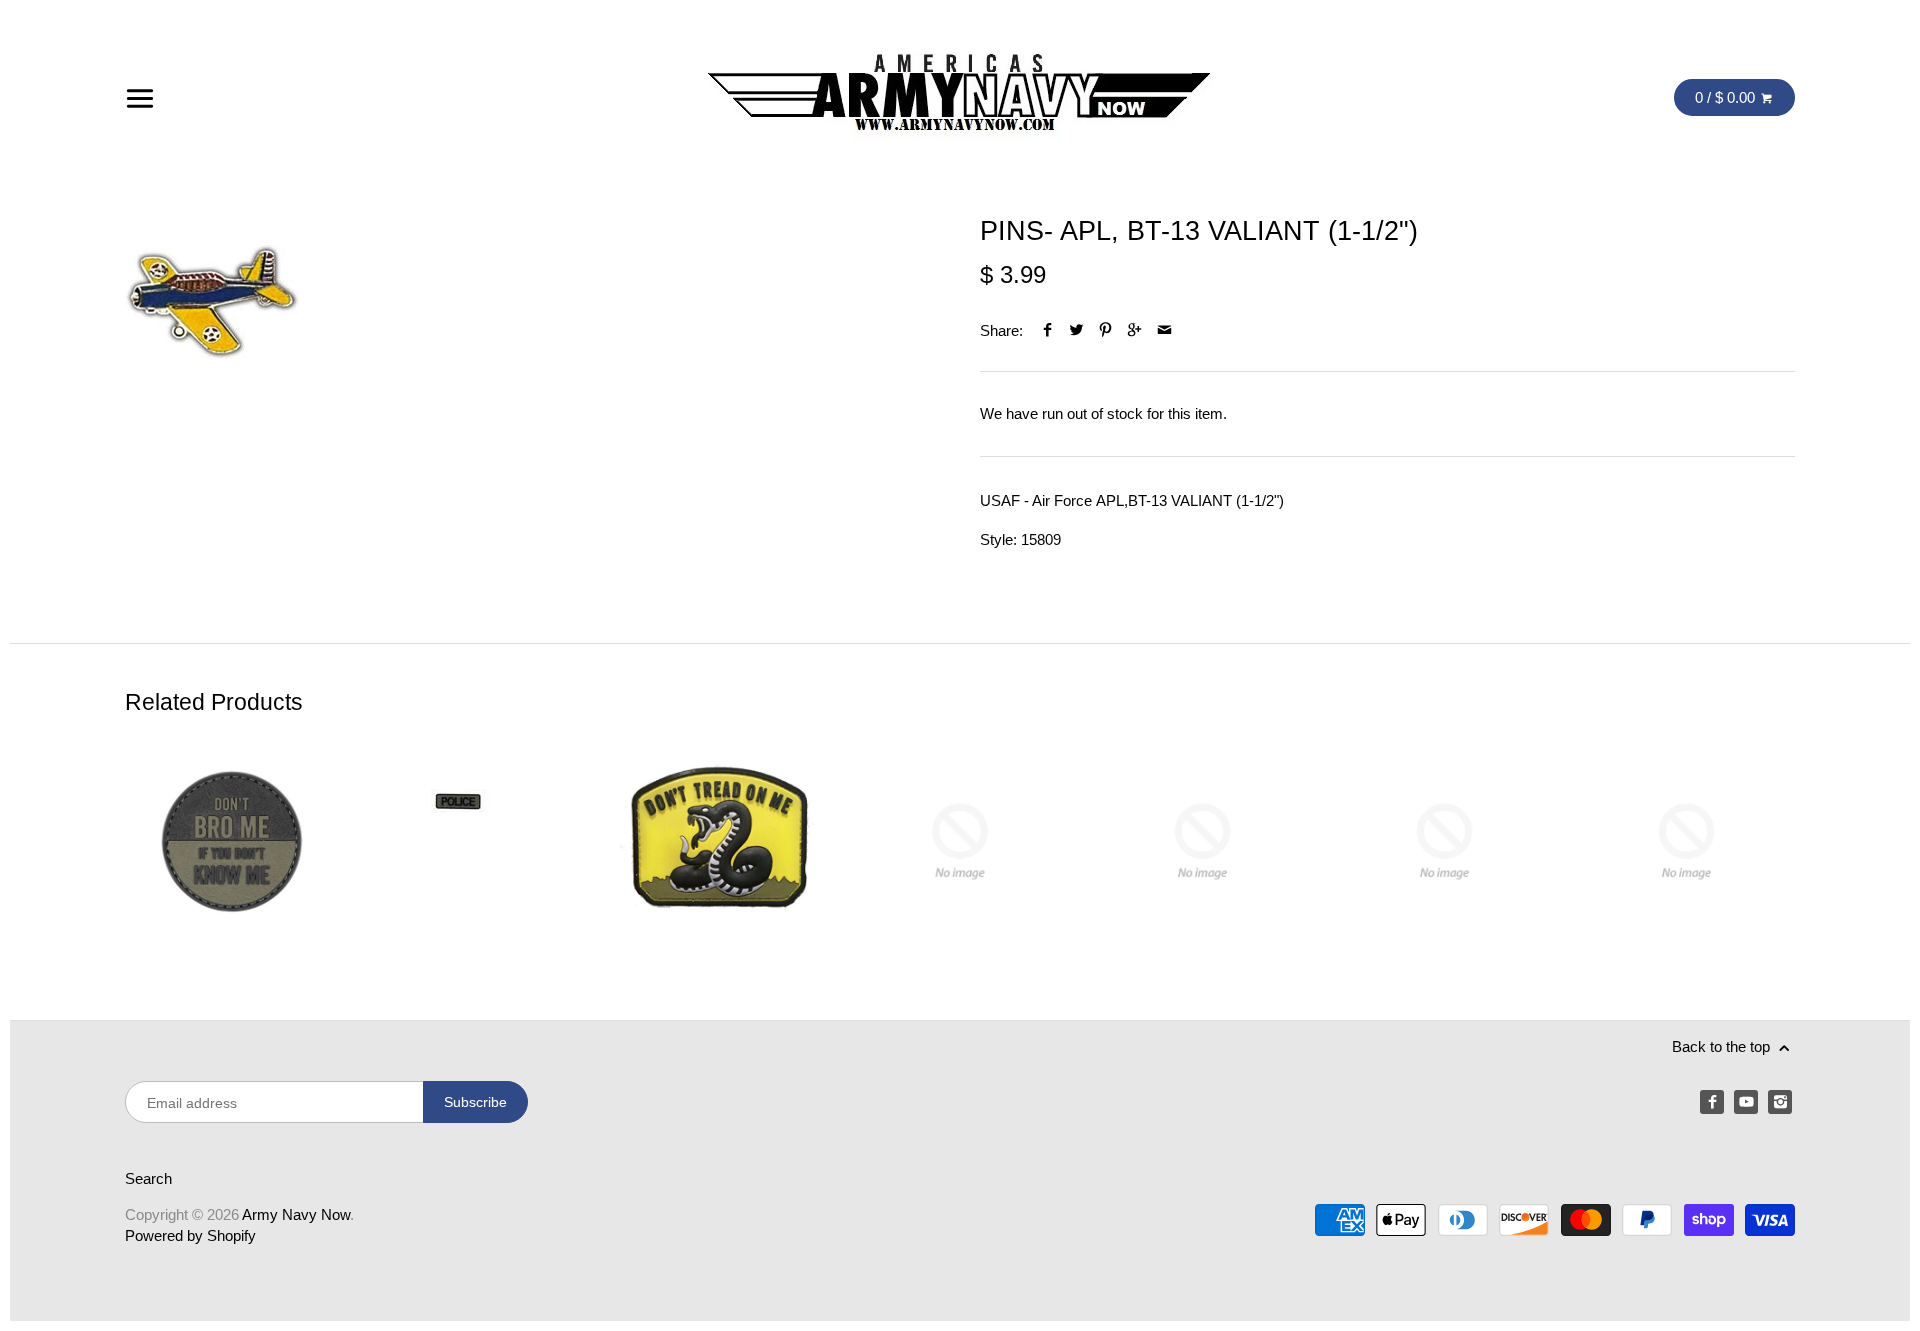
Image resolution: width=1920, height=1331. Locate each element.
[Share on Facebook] (1047, 330)
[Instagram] (1780, 1102)
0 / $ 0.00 (1727, 97)
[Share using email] (1164, 330)
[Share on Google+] (1134, 330)
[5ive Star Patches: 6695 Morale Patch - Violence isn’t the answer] (1444, 841)
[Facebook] (1712, 1102)
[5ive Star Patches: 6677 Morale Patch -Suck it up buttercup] (1202, 841)
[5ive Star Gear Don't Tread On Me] (717, 841)
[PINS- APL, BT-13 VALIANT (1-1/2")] (212, 302)
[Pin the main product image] (1105, 330)
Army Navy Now (296, 1214)
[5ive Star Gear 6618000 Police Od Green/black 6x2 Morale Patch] (475, 841)
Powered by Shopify (190, 1235)
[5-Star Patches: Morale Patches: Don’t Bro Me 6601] (233, 841)
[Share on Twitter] (1076, 330)
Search (148, 1178)
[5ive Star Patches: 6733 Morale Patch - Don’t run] (1686, 841)
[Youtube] (1746, 1102)
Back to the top (1723, 1046)
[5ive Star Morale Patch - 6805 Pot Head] (959, 841)
